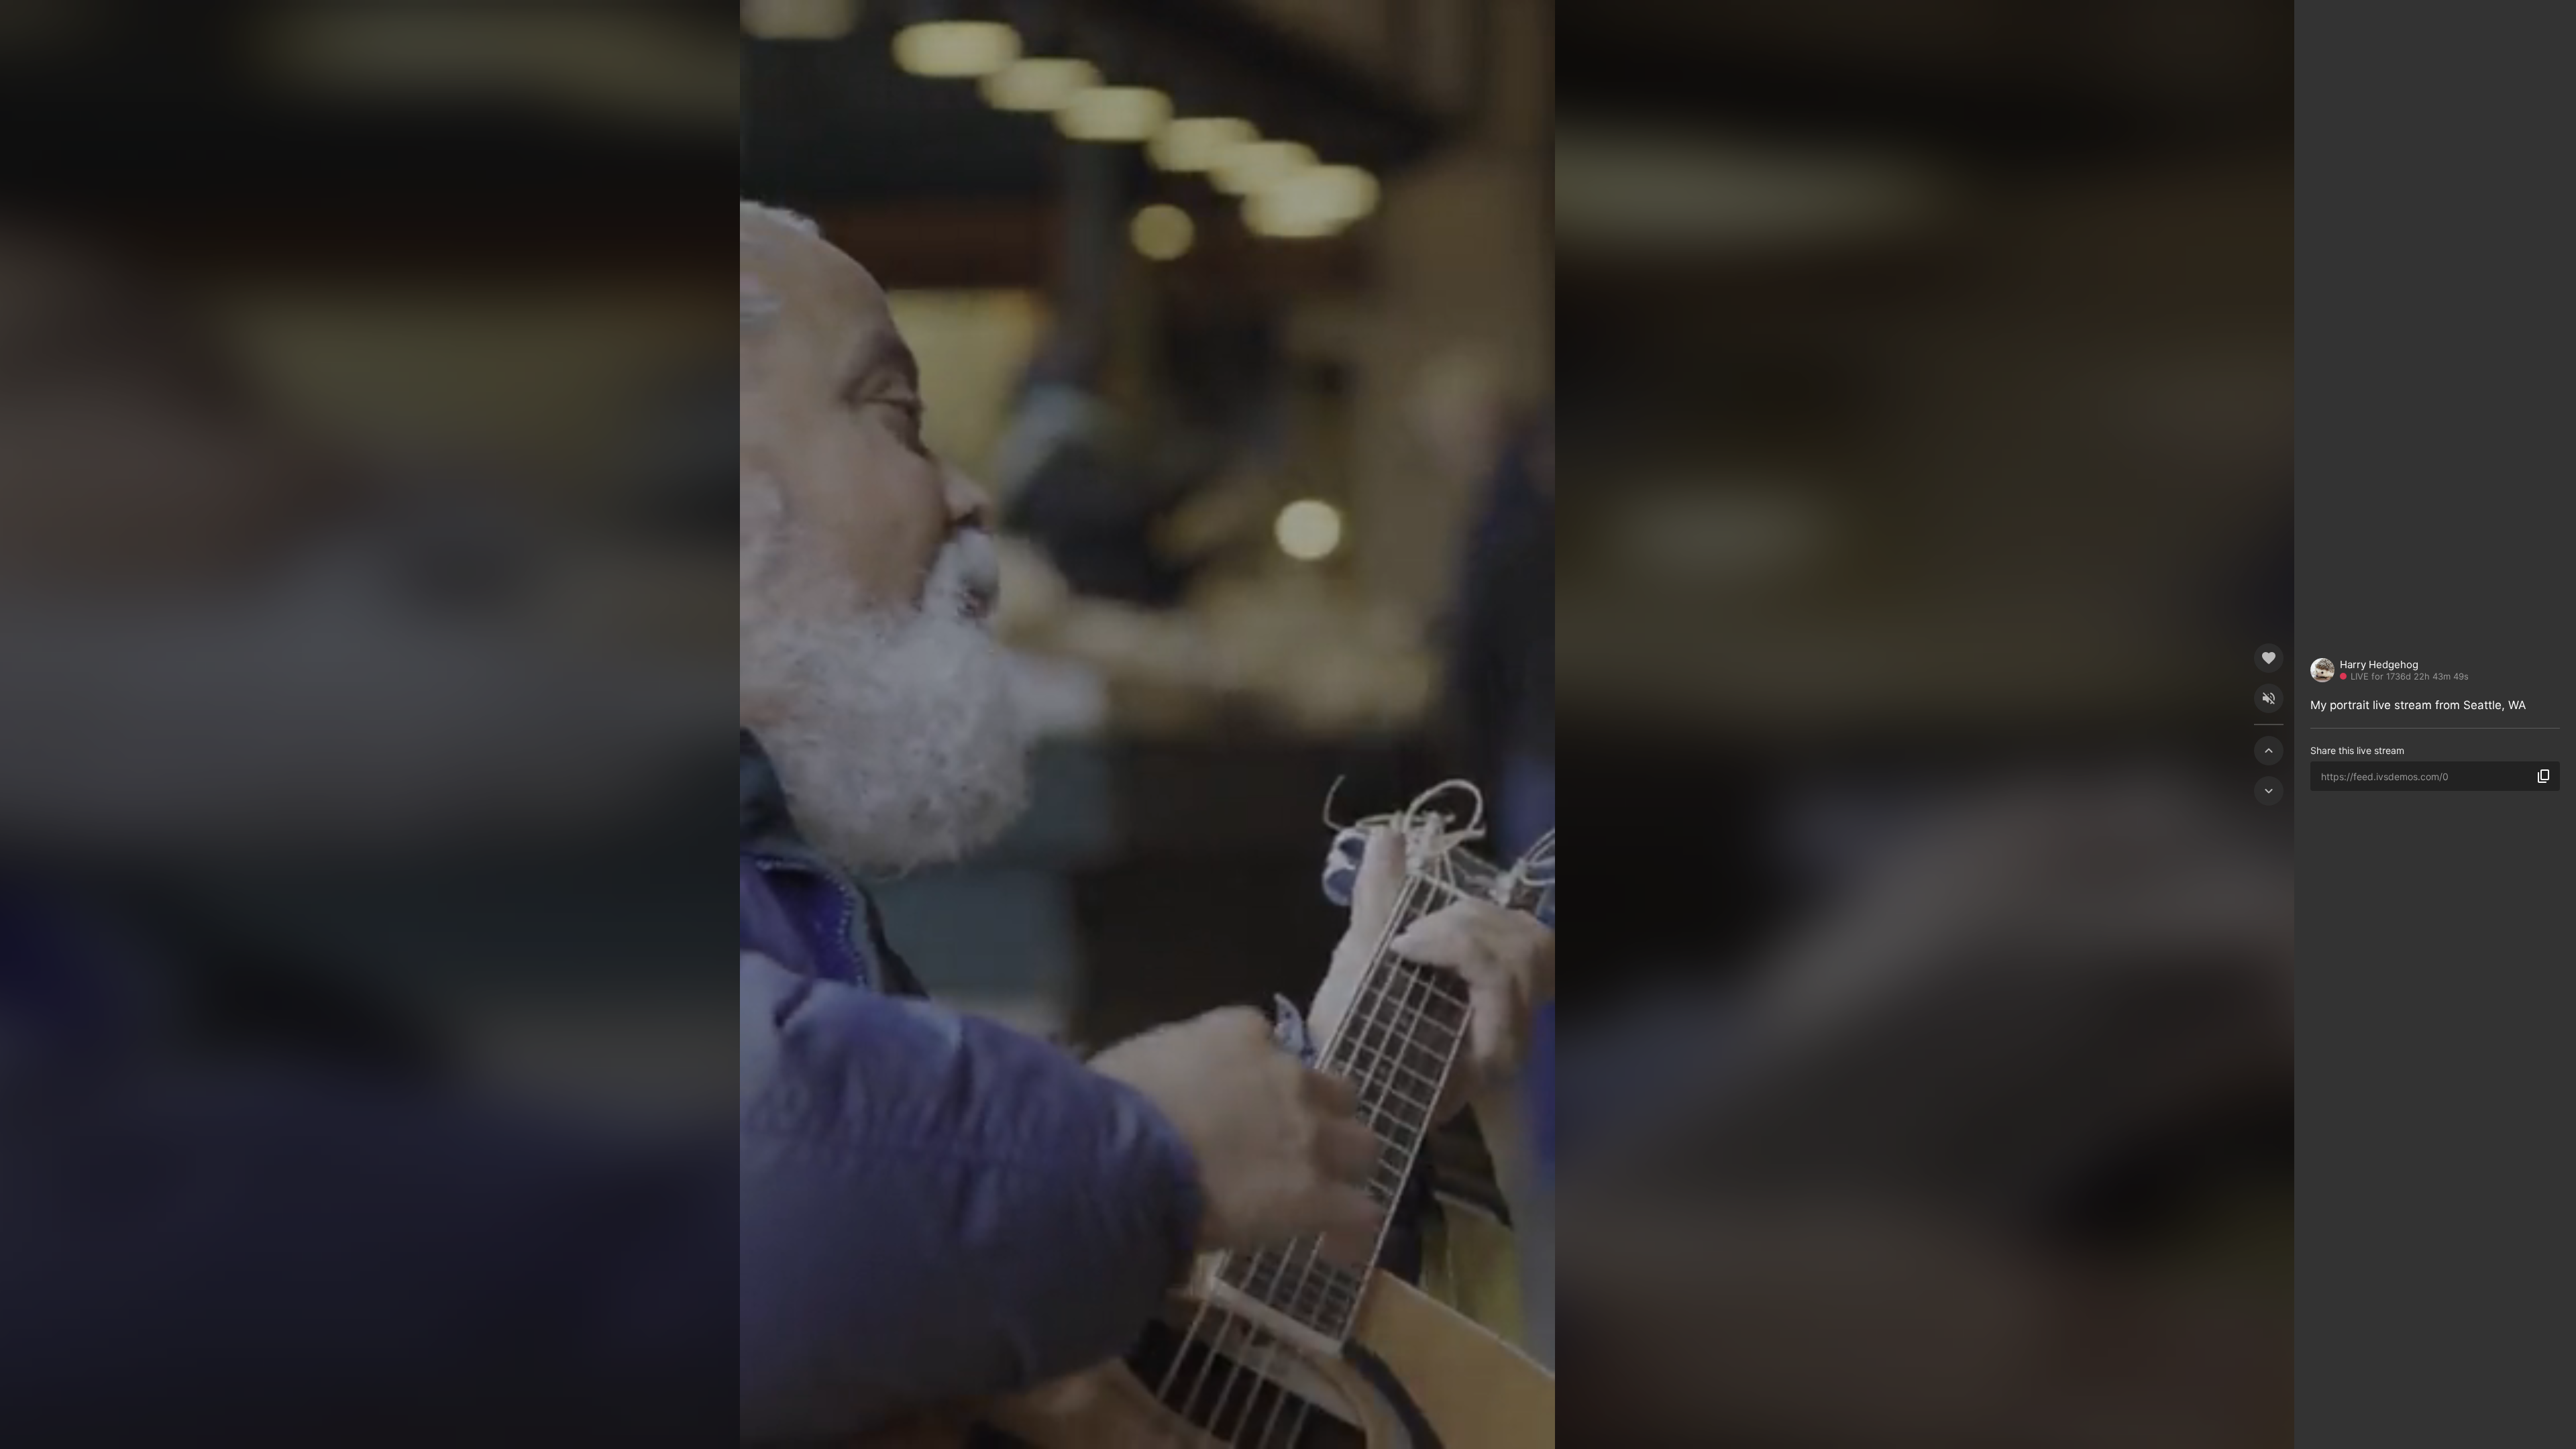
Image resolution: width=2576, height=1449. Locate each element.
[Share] (2543, 776)
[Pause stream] (1147, 724)
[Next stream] (2269, 791)
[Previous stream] (2269, 751)
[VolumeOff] (2269, 698)
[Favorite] (2269, 658)
